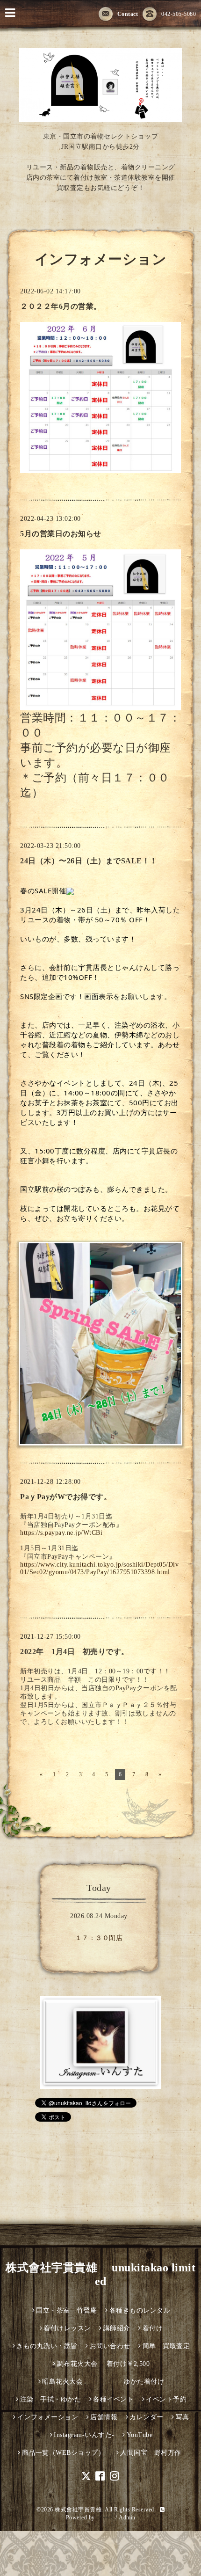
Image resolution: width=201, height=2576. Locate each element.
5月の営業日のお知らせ (61, 534)
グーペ (105, 2518)
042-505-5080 (179, 14)
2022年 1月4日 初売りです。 (75, 1652)
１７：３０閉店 (99, 1938)
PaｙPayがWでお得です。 (66, 1497)
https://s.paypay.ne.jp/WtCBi (61, 1533)
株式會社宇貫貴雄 (78, 2510)
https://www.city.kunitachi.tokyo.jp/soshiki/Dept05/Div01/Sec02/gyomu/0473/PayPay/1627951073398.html (99, 1568)
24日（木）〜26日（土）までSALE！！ (89, 861)
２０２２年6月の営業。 (61, 306)
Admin (127, 2518)
